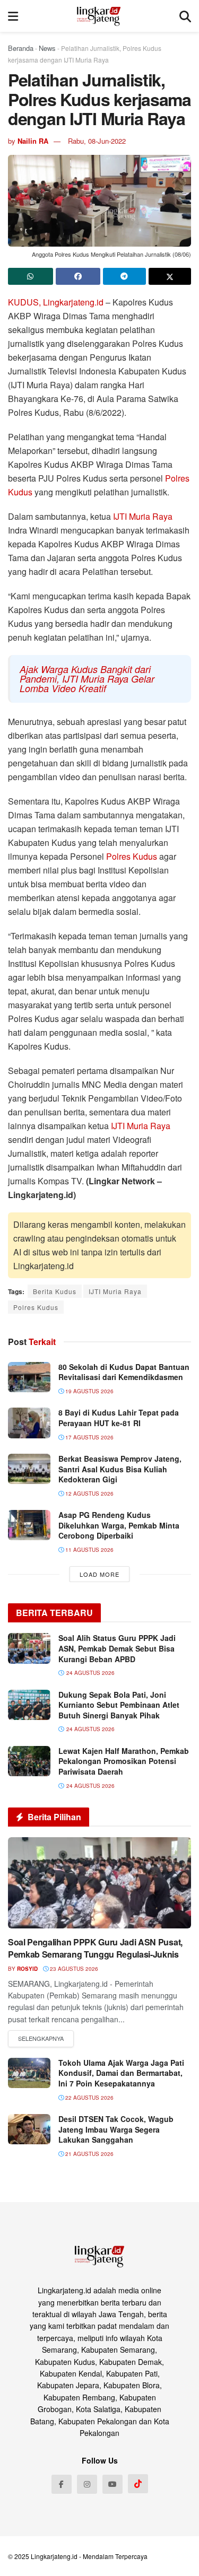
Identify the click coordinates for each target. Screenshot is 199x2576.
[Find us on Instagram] (87, 2484)
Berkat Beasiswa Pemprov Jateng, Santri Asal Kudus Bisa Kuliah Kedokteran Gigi (120, 1469)
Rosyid (27, 1969)
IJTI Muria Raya (143, 516)
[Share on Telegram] (124, 276)
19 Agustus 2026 (89, 1391)
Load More (99, 1574)
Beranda (21, 48)
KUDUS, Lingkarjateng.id (56, 302)
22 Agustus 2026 (89, 2098)
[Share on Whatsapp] (31, 276)
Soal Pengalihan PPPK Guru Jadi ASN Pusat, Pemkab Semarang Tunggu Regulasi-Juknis (95, 1948)
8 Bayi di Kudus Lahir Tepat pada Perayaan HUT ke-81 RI (119, 1418)
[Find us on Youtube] (113, 2484)
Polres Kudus (132, 856)
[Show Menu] (13, 16)
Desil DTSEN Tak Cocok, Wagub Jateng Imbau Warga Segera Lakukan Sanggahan (116, 2129)
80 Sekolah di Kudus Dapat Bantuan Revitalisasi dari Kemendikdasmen (124, 1372)
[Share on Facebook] (78, 276)
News (47, 48)
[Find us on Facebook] (62, 2484)
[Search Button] (185, 16)
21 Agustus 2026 (89, 2154)
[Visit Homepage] (99, 16)
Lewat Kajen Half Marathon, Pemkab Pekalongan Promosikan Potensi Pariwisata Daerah (124, 1761)
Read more (41, 2039)
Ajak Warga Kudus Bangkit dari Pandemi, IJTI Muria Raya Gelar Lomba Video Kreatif (87, 679)
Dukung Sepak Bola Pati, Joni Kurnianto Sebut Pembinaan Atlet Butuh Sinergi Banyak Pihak (119, 1705)
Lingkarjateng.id (54, 2556)
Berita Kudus (55, 1291)
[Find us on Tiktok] (138, 2484)
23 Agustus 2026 (73, 1969)
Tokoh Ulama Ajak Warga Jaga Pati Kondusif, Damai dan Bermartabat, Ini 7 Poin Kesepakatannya (121, 2073)
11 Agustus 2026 (89, 1550)
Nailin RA (33, 141)
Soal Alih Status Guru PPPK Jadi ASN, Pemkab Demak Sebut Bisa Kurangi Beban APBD (117, 1648)
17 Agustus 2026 (89, 1437)
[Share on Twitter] (170, 276)
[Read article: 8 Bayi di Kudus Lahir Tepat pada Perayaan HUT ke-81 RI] (29, 1423)
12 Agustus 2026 (89, 1494)
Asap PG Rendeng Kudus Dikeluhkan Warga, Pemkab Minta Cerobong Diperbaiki (119, 1525)
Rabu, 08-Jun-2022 (97, 141)
